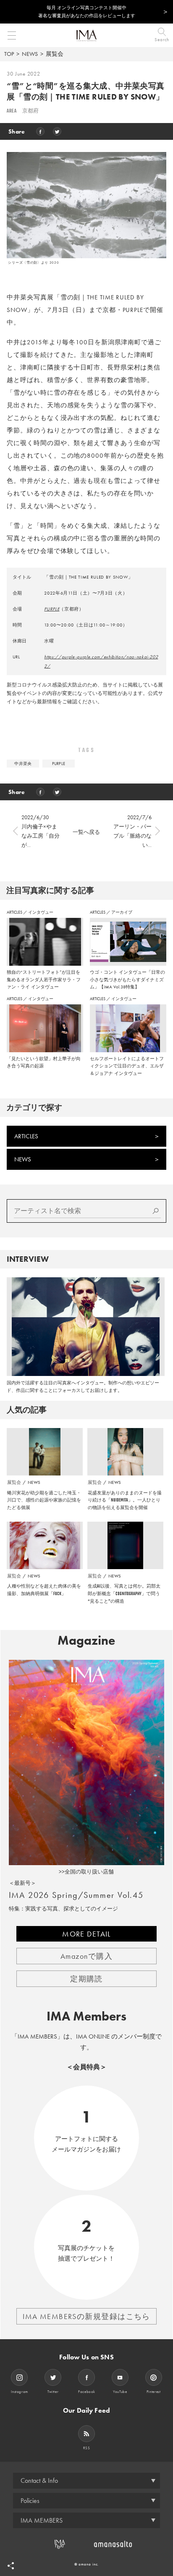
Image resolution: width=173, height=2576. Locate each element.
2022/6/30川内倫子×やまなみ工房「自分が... (41, 831)
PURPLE (52, 609)
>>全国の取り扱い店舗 (86, 1872)
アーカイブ (122, 912)
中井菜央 (23, 764)
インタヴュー (41, 912)
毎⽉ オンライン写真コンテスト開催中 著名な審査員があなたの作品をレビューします (87, 12)
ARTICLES (15, 912)
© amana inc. (87, 2564)
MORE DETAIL (86, 1934)
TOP (9, 54)
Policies (30, 2501)
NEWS (30, 54)
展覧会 (55, 54)
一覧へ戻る (86, 832)
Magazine (86, 1640)
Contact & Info (39, 2480)
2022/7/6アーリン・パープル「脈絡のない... (132, 831)
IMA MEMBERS (42, 2520)
